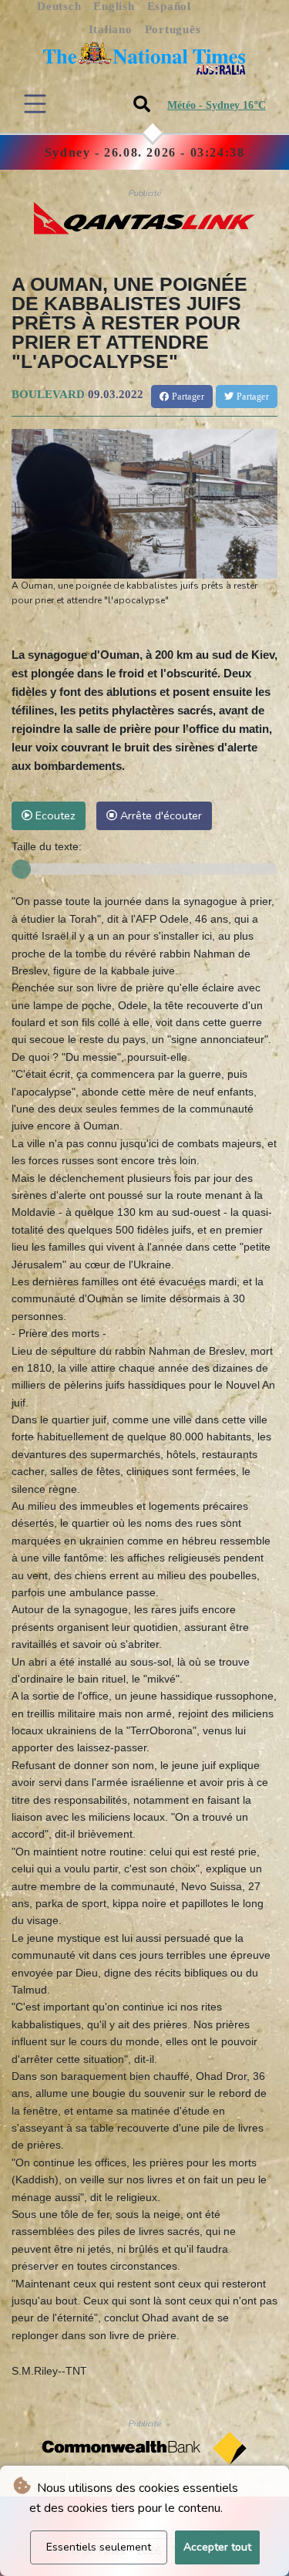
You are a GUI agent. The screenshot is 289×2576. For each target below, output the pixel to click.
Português (173, 29)
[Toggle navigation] (35, 104)
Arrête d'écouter (160, 815)
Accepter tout (217, 2547)
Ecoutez (54, 815)
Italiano (111, 29)
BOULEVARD (48, 394)
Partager (187, 397)
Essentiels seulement (99, 2547)
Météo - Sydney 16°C (217, 105)
